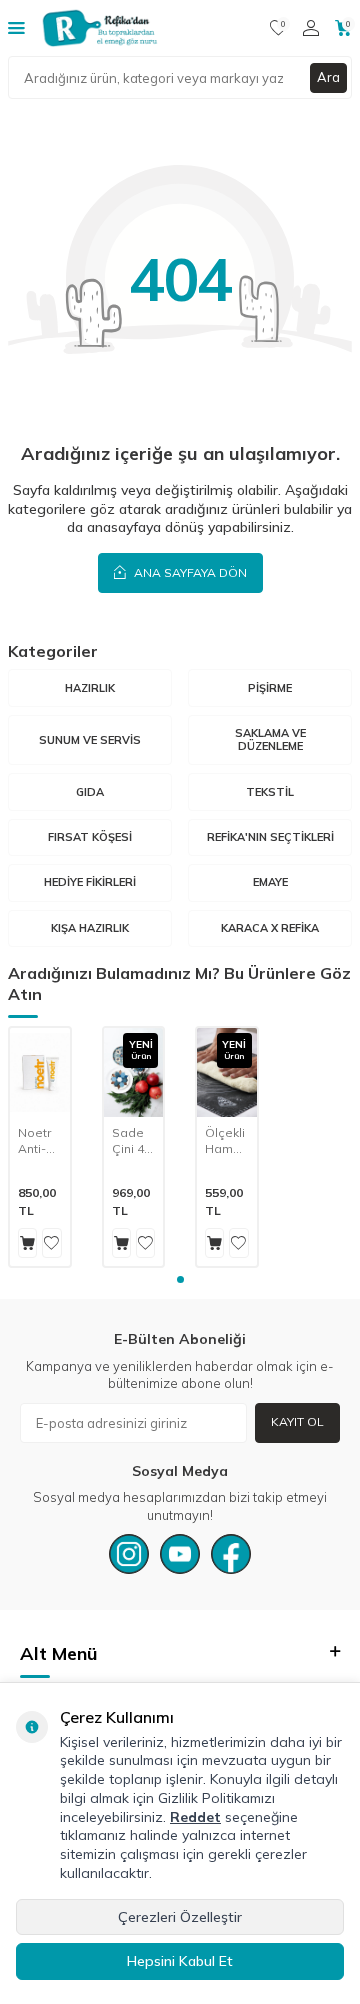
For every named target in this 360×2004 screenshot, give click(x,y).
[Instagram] (129, 1554)
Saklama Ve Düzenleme (270, 739)
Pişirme (270, 688)
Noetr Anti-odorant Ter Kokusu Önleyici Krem (40, 1140)
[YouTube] (180, 1554)
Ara (328, 77)
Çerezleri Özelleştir (180, 1917)
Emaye (270, 882)
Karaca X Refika (270, 928)
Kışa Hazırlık (90, 928)
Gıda (90, 792)
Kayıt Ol (297, 1421)
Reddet (195, 1817)
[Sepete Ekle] (27, 1243)
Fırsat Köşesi (90, 837)
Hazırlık (90, 688)
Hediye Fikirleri (90, 882)
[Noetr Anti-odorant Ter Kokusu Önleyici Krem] (40, 1072)
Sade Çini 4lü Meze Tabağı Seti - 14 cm (133, 1140)
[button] (180, 1279)
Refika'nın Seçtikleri (270, 837)
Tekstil (270, 792)
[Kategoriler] (16, 27)
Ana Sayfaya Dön (189, 572)
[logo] (100, 28)
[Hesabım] (311, 28)
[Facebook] (231, 1554)
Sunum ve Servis (90, 740)
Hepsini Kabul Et (180, 1961)
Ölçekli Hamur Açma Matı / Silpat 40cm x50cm (225, 1140)
